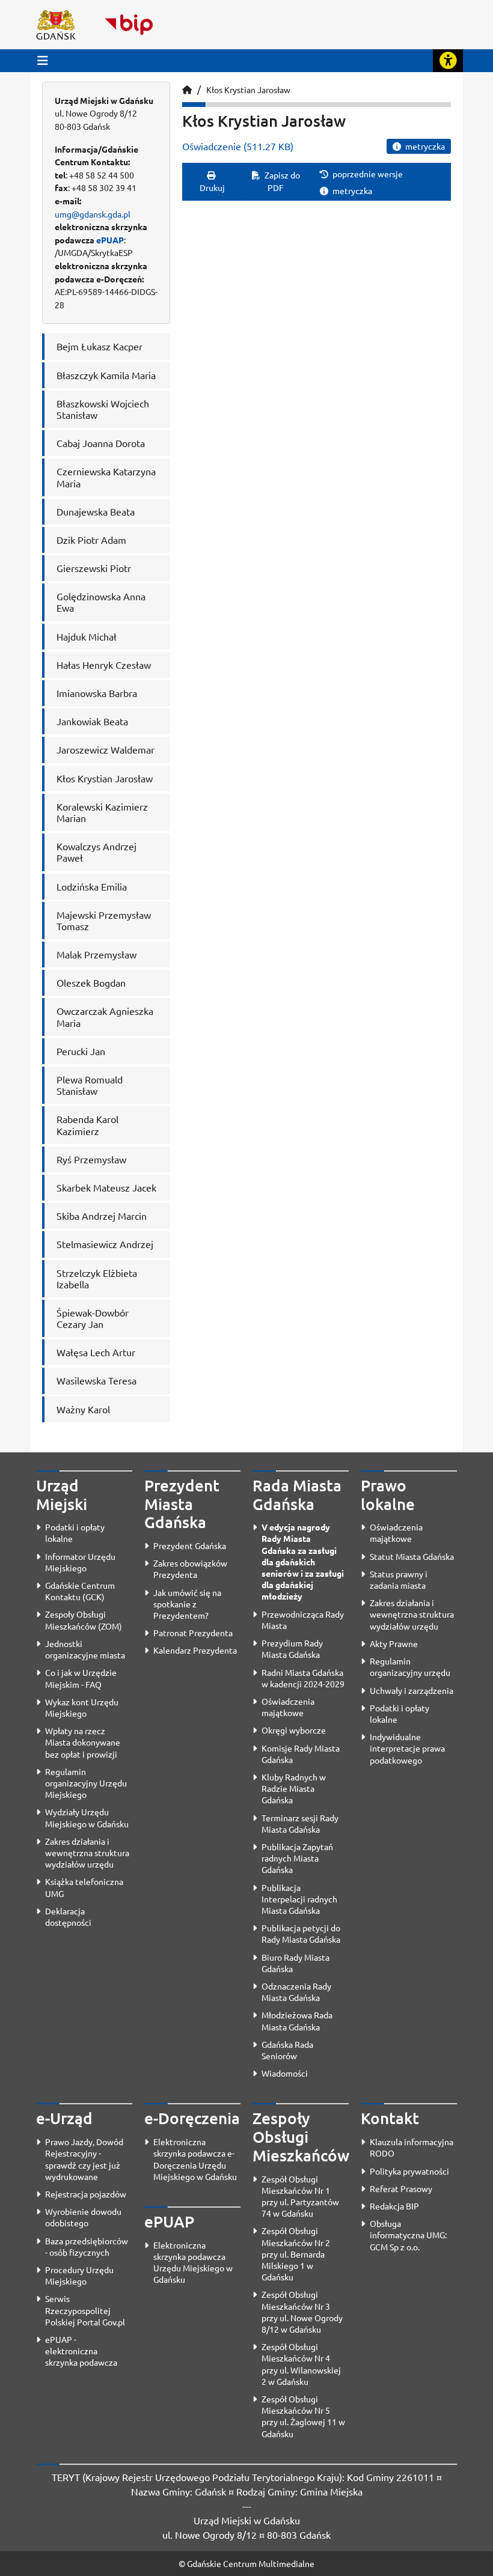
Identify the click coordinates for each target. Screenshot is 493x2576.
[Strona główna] (187, 90)
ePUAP (110, 240)
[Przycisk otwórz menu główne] (43, 60)
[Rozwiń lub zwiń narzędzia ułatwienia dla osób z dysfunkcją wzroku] (448, 61)
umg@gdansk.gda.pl (93, 214)
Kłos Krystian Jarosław (248, 90)
